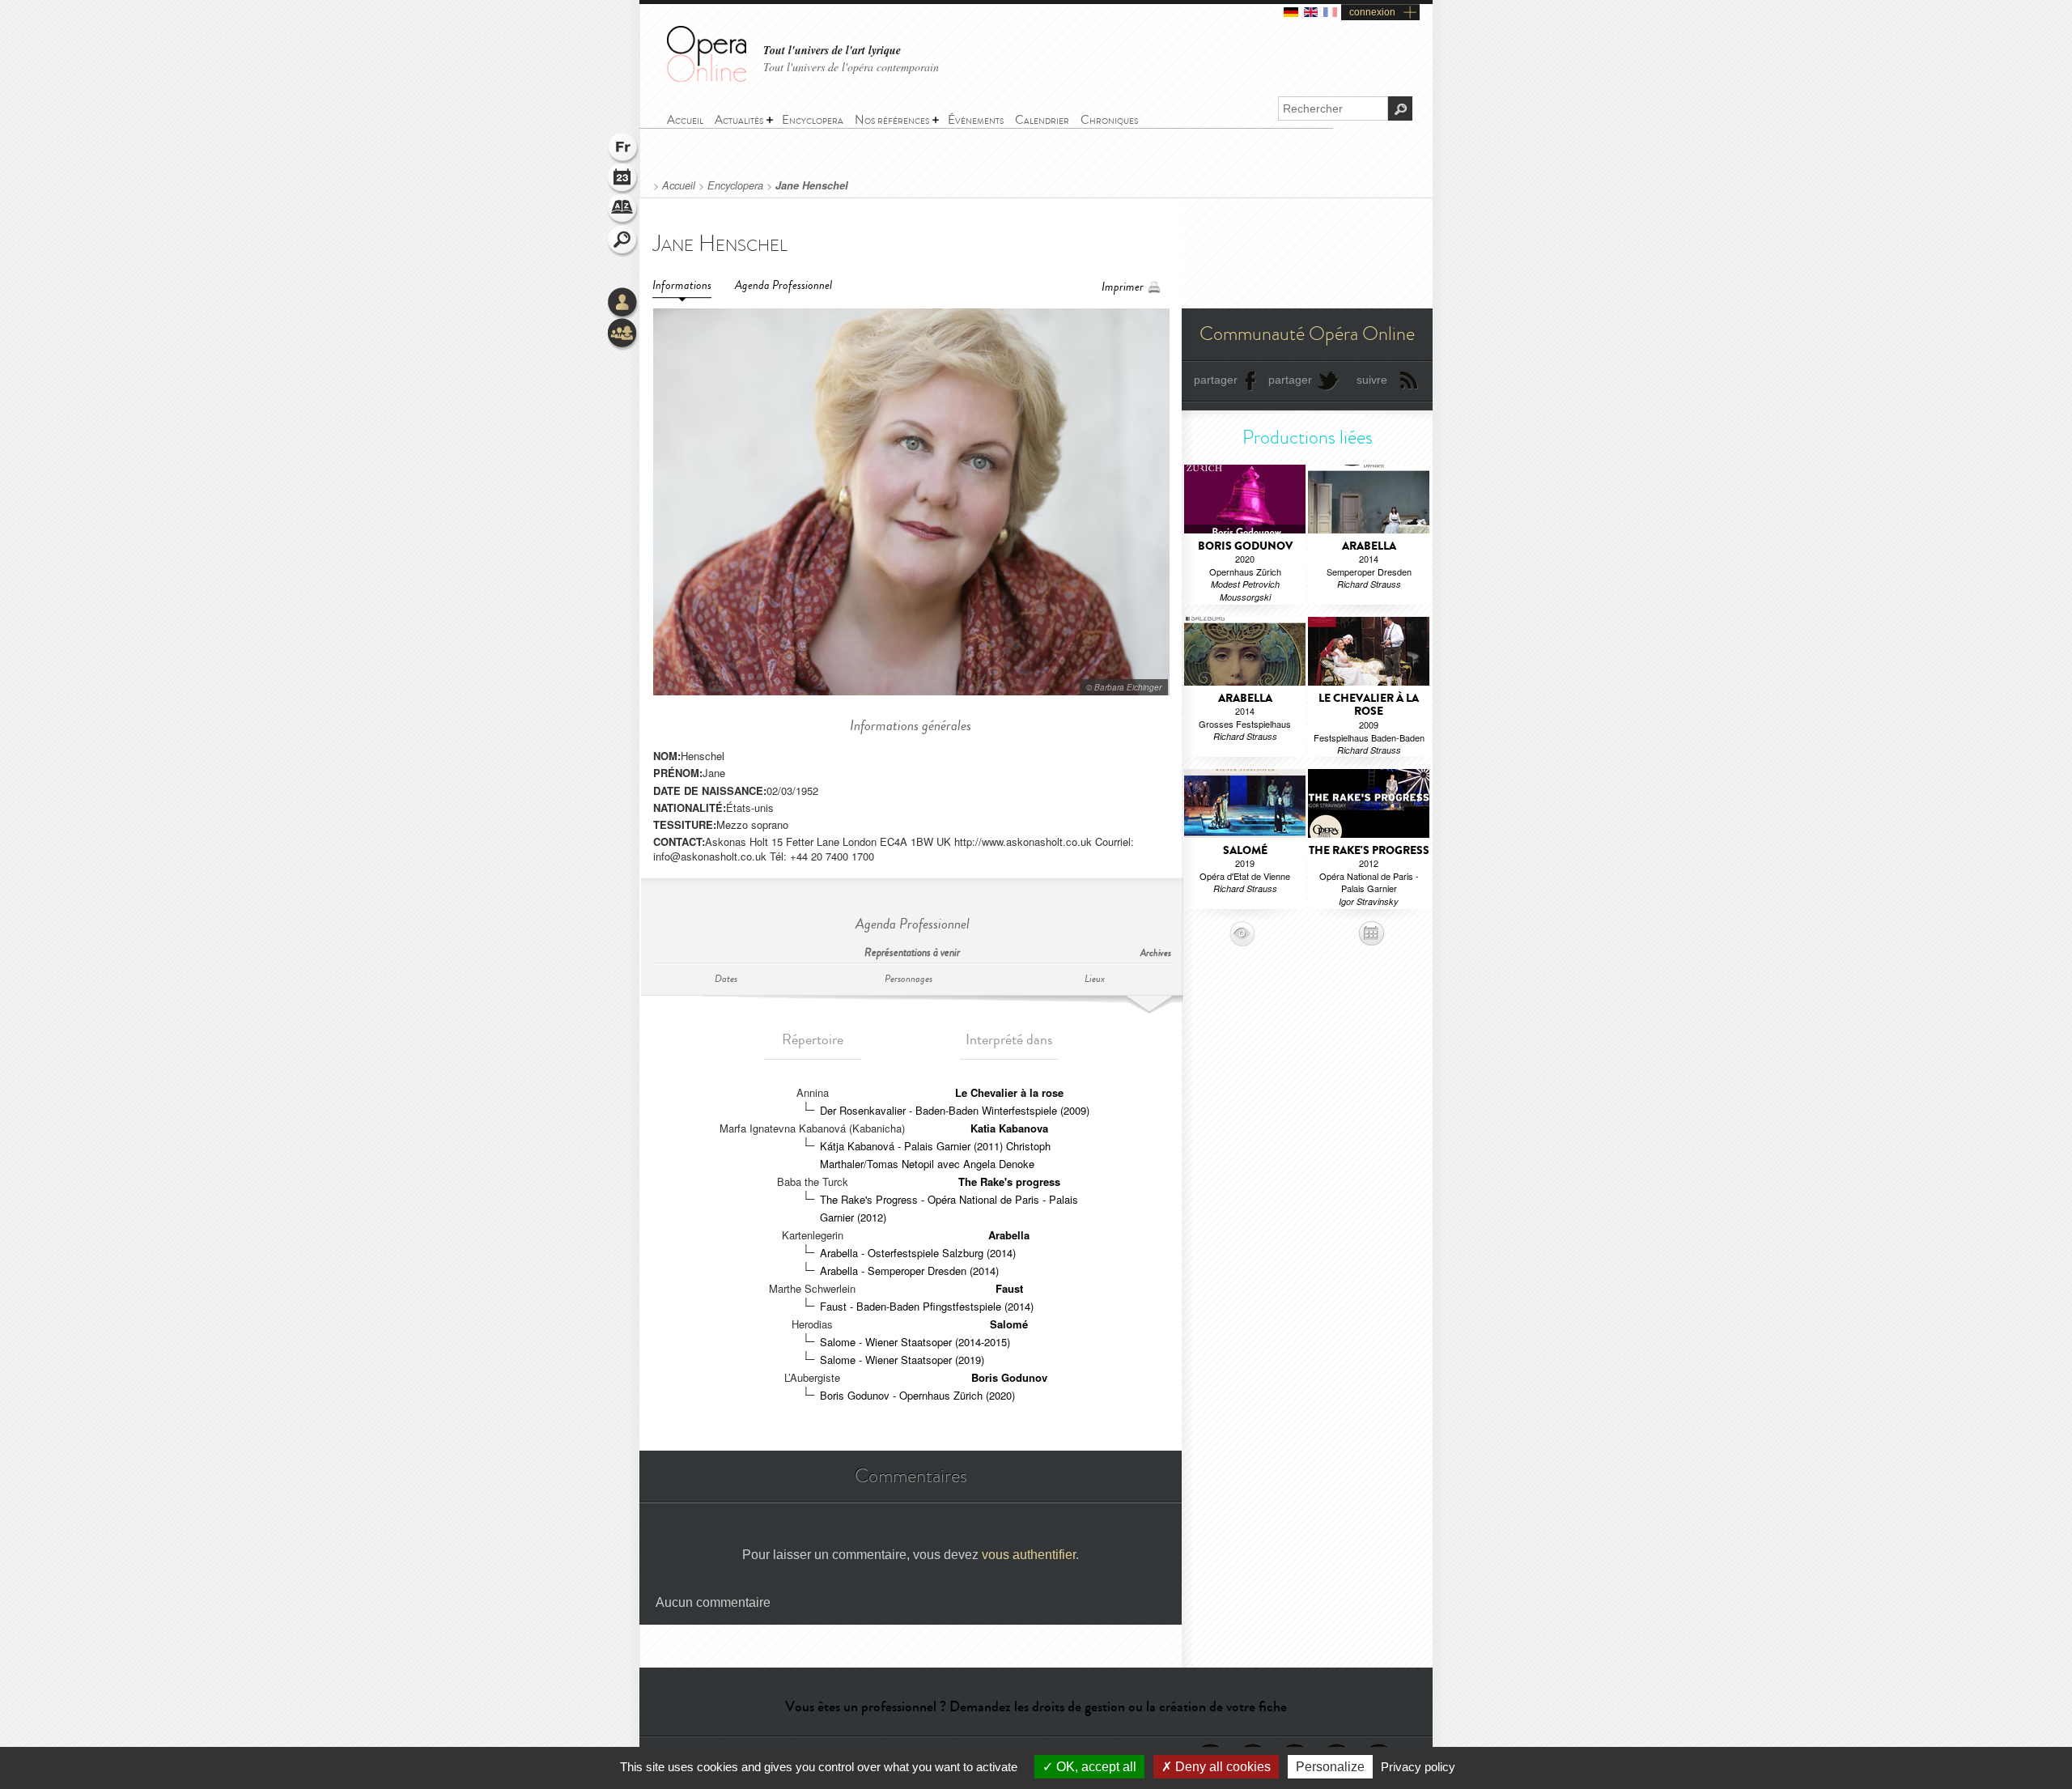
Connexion (623, 304)
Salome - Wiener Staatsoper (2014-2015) (915, 1342)
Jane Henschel (812, 185)
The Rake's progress (1009, 1181)
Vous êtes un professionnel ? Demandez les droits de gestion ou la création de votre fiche (1036, 1706)
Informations (682, 285)
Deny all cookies (1221, 1767)
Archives (1156, 953)
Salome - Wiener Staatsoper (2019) (902, 1360)
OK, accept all (1095, 1767)
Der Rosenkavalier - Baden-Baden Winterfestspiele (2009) (955, 1110)
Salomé (1009, 1324)
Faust (1009, 1288)
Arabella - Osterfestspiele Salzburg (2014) (918, 1253)
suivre (1372, 380)
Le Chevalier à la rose (1009, 1092)
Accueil (679, 185)
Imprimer (1123, 287)
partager (1216, 380)
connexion (1372, 12)
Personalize (1330, 1767)
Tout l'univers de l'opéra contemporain (851, 67)
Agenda (623, 180)
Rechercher (623, 241)
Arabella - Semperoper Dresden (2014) (909, 1271)
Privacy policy (1418, 1767)
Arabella (1009, 1235)
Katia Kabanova (1009, 1128)
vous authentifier (1029, 1555)
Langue (623, 149)
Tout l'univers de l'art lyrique (832, 51)
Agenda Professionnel (783, 285)
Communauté (623, 334)
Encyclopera (735, 185)
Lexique (623, 210)
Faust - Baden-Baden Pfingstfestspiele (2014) (927, 1306)
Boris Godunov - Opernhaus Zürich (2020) (917, 1395)
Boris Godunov (1009, 1377)
